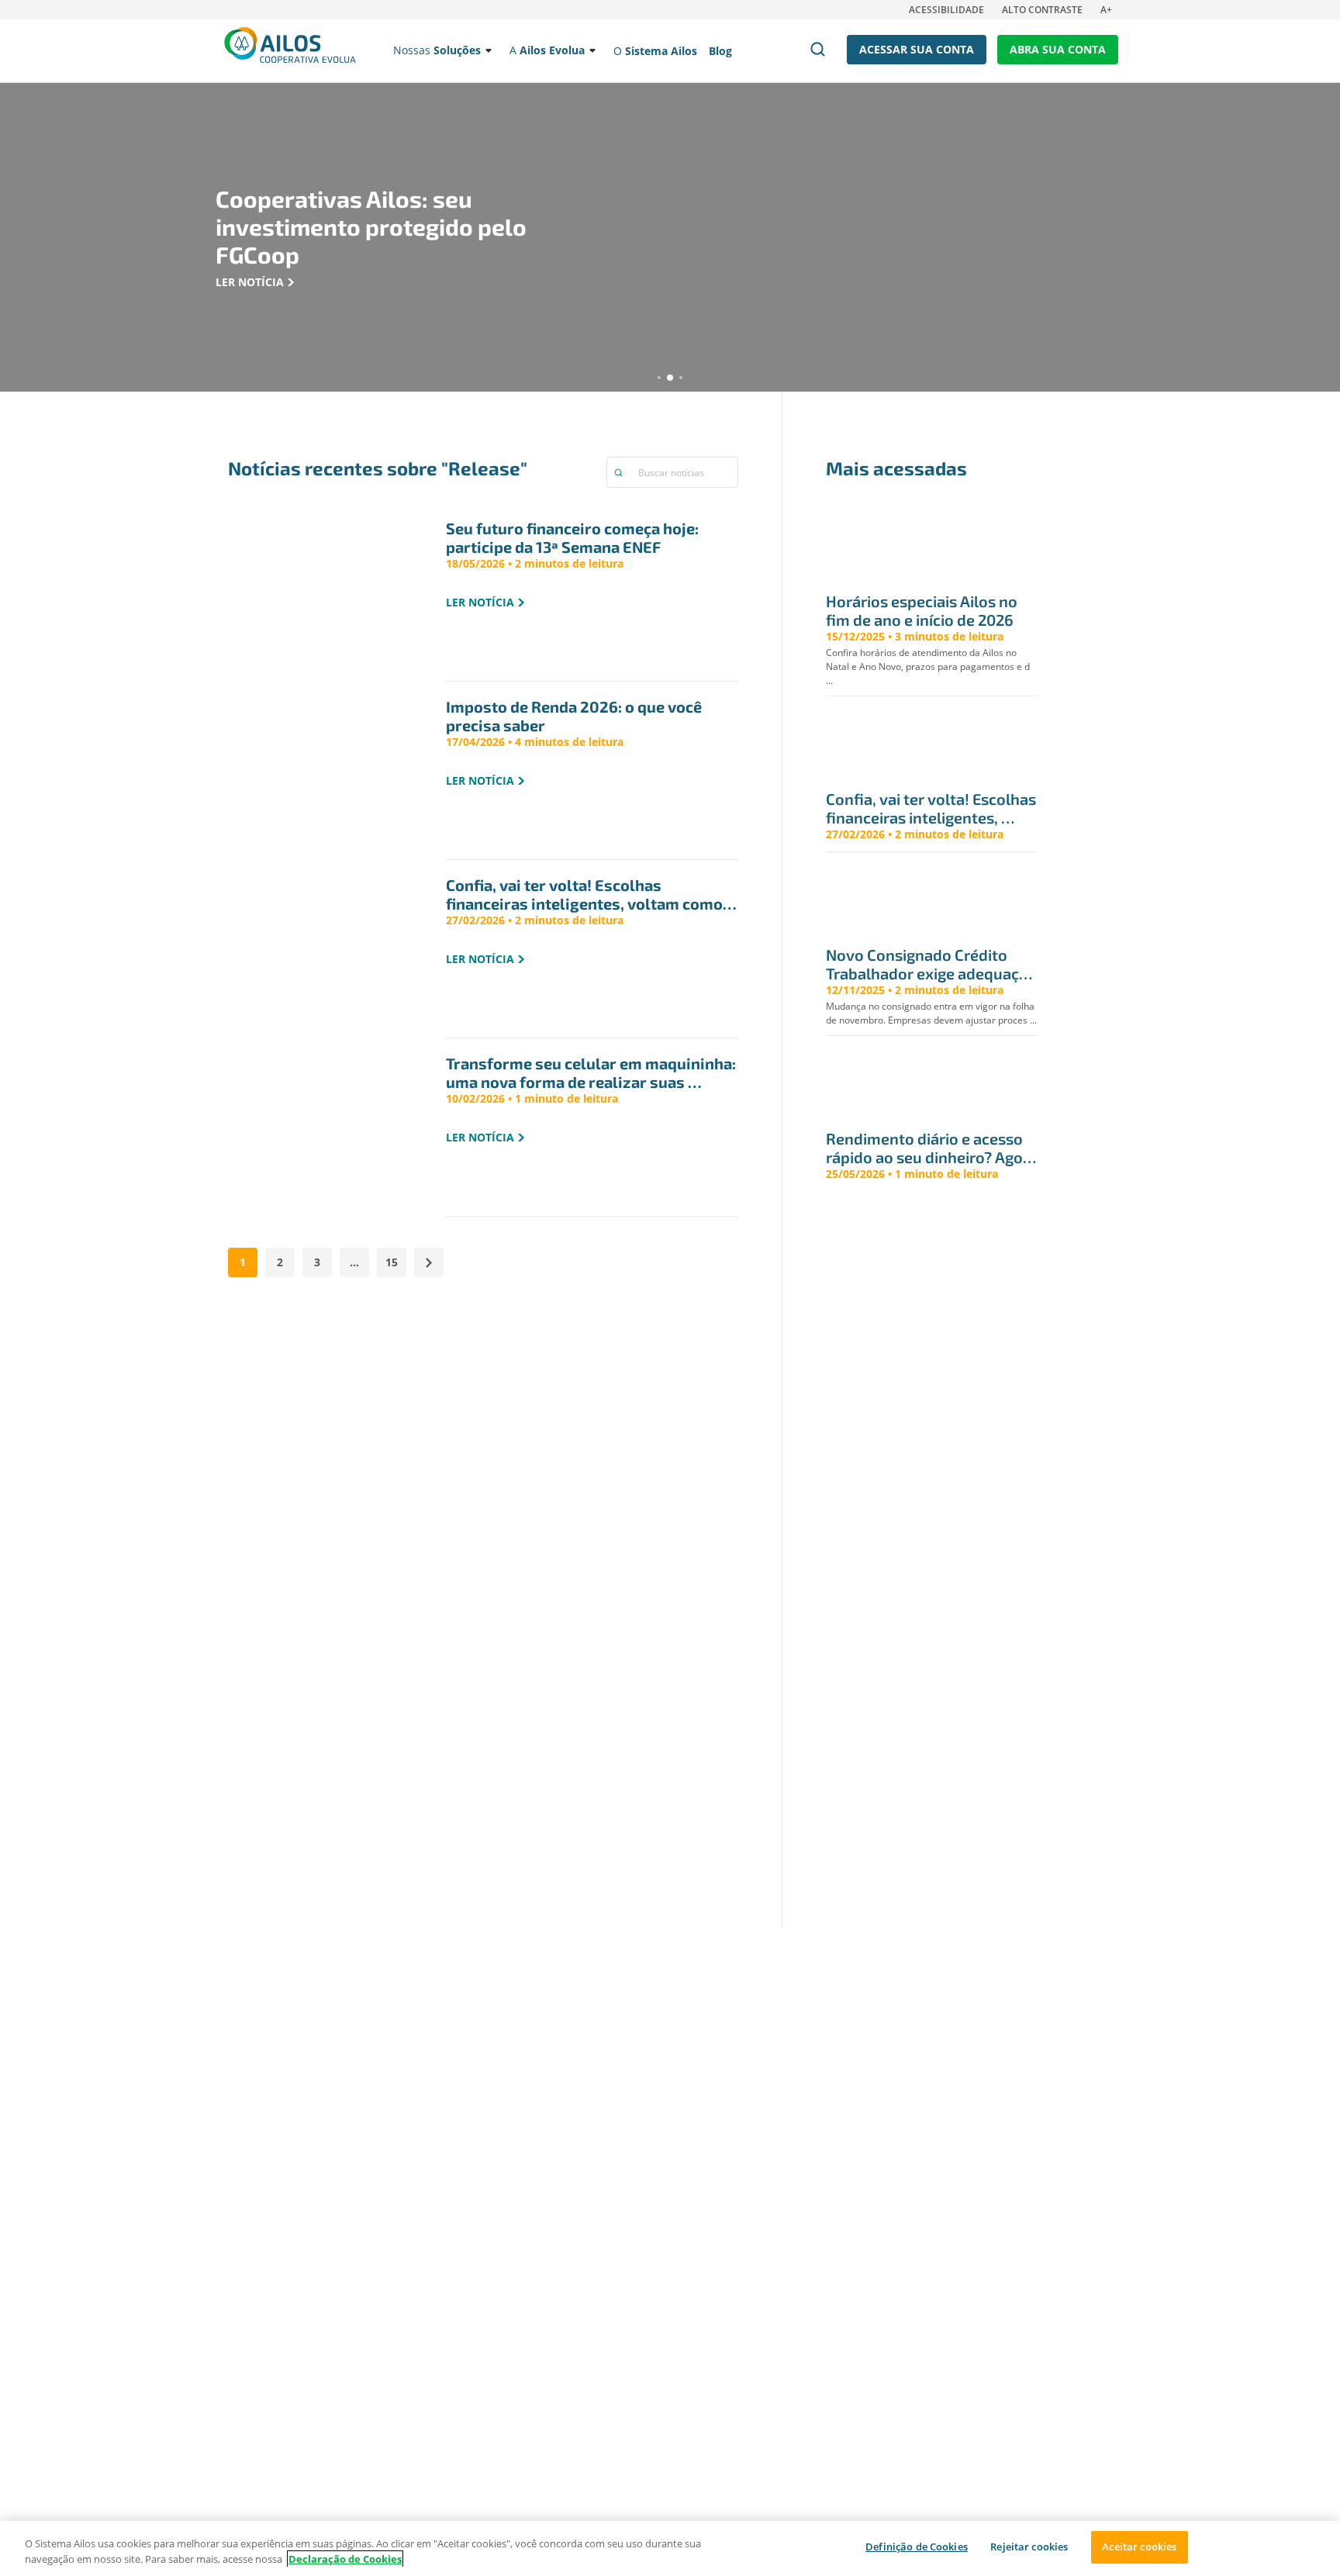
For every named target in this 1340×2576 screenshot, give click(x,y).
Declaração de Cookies (345, 2559)
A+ (1106, 10)
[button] (659, 378)
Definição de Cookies (917, 2547)
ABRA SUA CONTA (1058, 49)
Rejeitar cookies (1029, 2547)
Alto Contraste (1042, 10)
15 (392, 1262)
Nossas (437, 50)
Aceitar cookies (1139, 2547)
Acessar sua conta (917, 49)
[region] (670, 2548)
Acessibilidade (946, 10)
